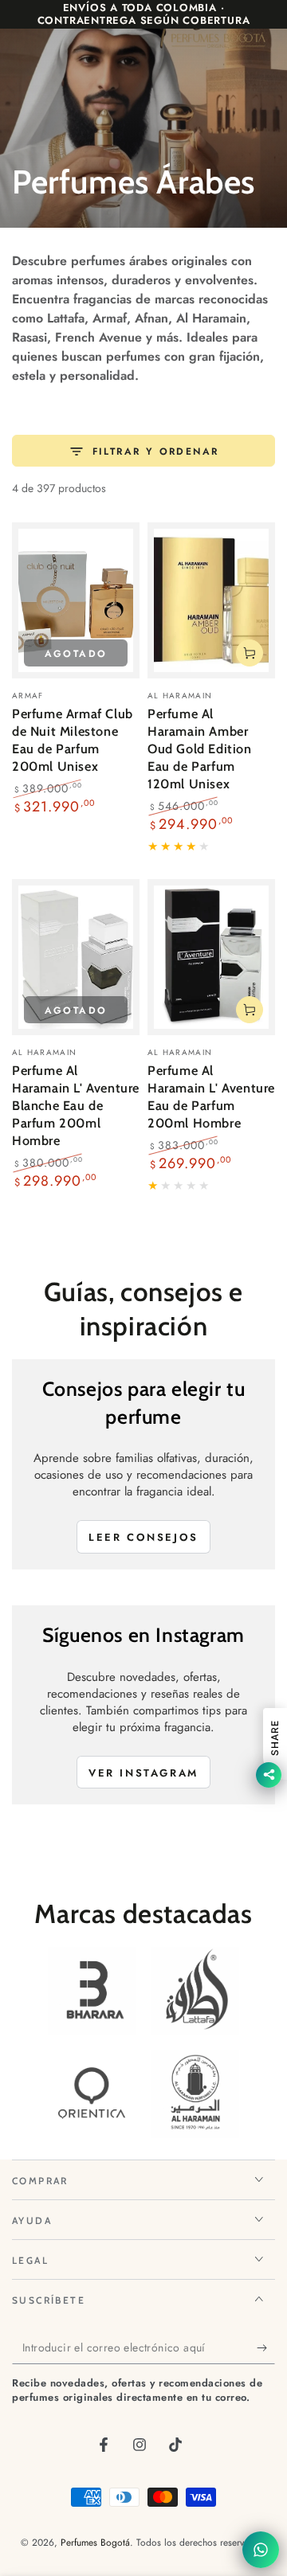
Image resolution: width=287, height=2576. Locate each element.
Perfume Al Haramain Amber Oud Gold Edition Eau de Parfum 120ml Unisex (200, 749)
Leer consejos (143, 1537)
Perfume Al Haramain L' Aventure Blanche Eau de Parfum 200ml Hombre (76, 1105)
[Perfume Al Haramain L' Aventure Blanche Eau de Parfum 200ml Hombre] (76, 957)
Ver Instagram (143, 1773)
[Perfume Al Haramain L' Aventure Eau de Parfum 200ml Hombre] (211, 957)
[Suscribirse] (266, 2348)
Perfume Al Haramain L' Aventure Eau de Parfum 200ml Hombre (211, 1096)
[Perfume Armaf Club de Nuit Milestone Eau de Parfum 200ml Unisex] (76, 600)
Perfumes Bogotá (95, 2543)
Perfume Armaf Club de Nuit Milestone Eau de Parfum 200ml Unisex (73, 740)
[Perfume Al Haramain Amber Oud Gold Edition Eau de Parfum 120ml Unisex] (211, 600)
